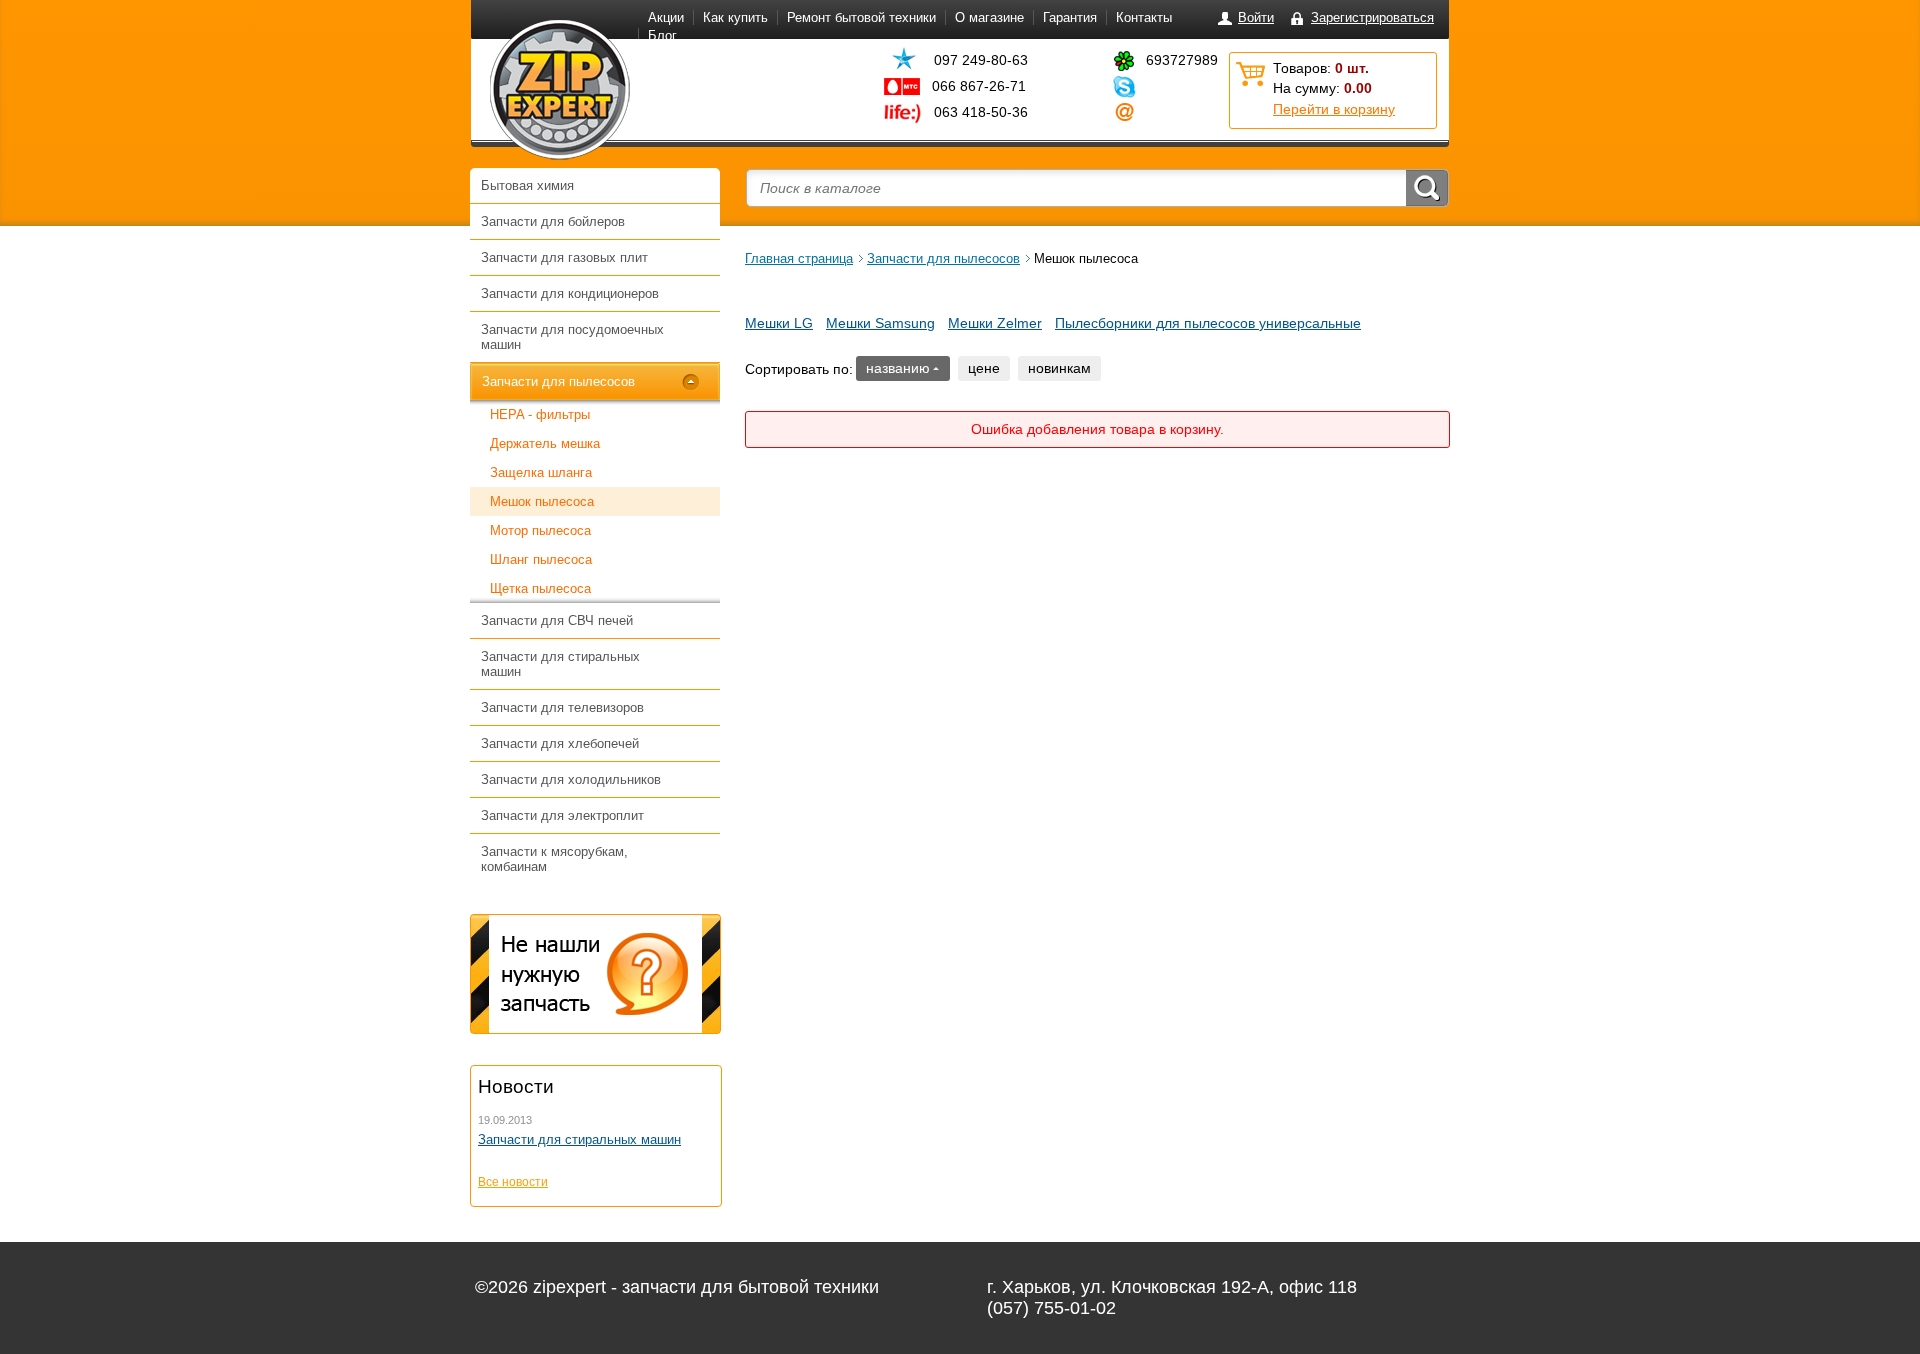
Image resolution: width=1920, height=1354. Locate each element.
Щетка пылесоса (540, 588)
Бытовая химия (527, 185)
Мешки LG (779, 323)
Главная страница (799, 258)
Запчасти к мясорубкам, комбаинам (554, 859)
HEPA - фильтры (540, 414)
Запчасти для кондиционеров (570, 293)
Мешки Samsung (880, 323)
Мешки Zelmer (995, 323)
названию (898, 368)
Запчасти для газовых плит (564, 257)
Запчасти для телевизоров (562, 707)
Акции (666, 17)
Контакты (1144, 17)
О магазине (989, 17)
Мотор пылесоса (540, 530)
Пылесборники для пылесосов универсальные (1208, 323)
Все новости (513, 1182)
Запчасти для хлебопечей (560, 743)
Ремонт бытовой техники (861, 17)
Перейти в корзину (1334, 109)
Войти (1256, 17)
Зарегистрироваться (1372, 17)
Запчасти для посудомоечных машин (572, 337)
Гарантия (1070, 17)
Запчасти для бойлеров (553, 221)
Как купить (735, 17)
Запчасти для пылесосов (558, 381)
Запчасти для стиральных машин (560, 664)
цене (984, 368)
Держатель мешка (545, 443)
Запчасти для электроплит (562, 815)
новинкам (1059, 368)
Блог (662, 35)
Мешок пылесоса (542, 501)
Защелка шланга (541, 472)
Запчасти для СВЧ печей (557, 620)
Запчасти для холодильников (571, 779)
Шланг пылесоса (541, 559)
